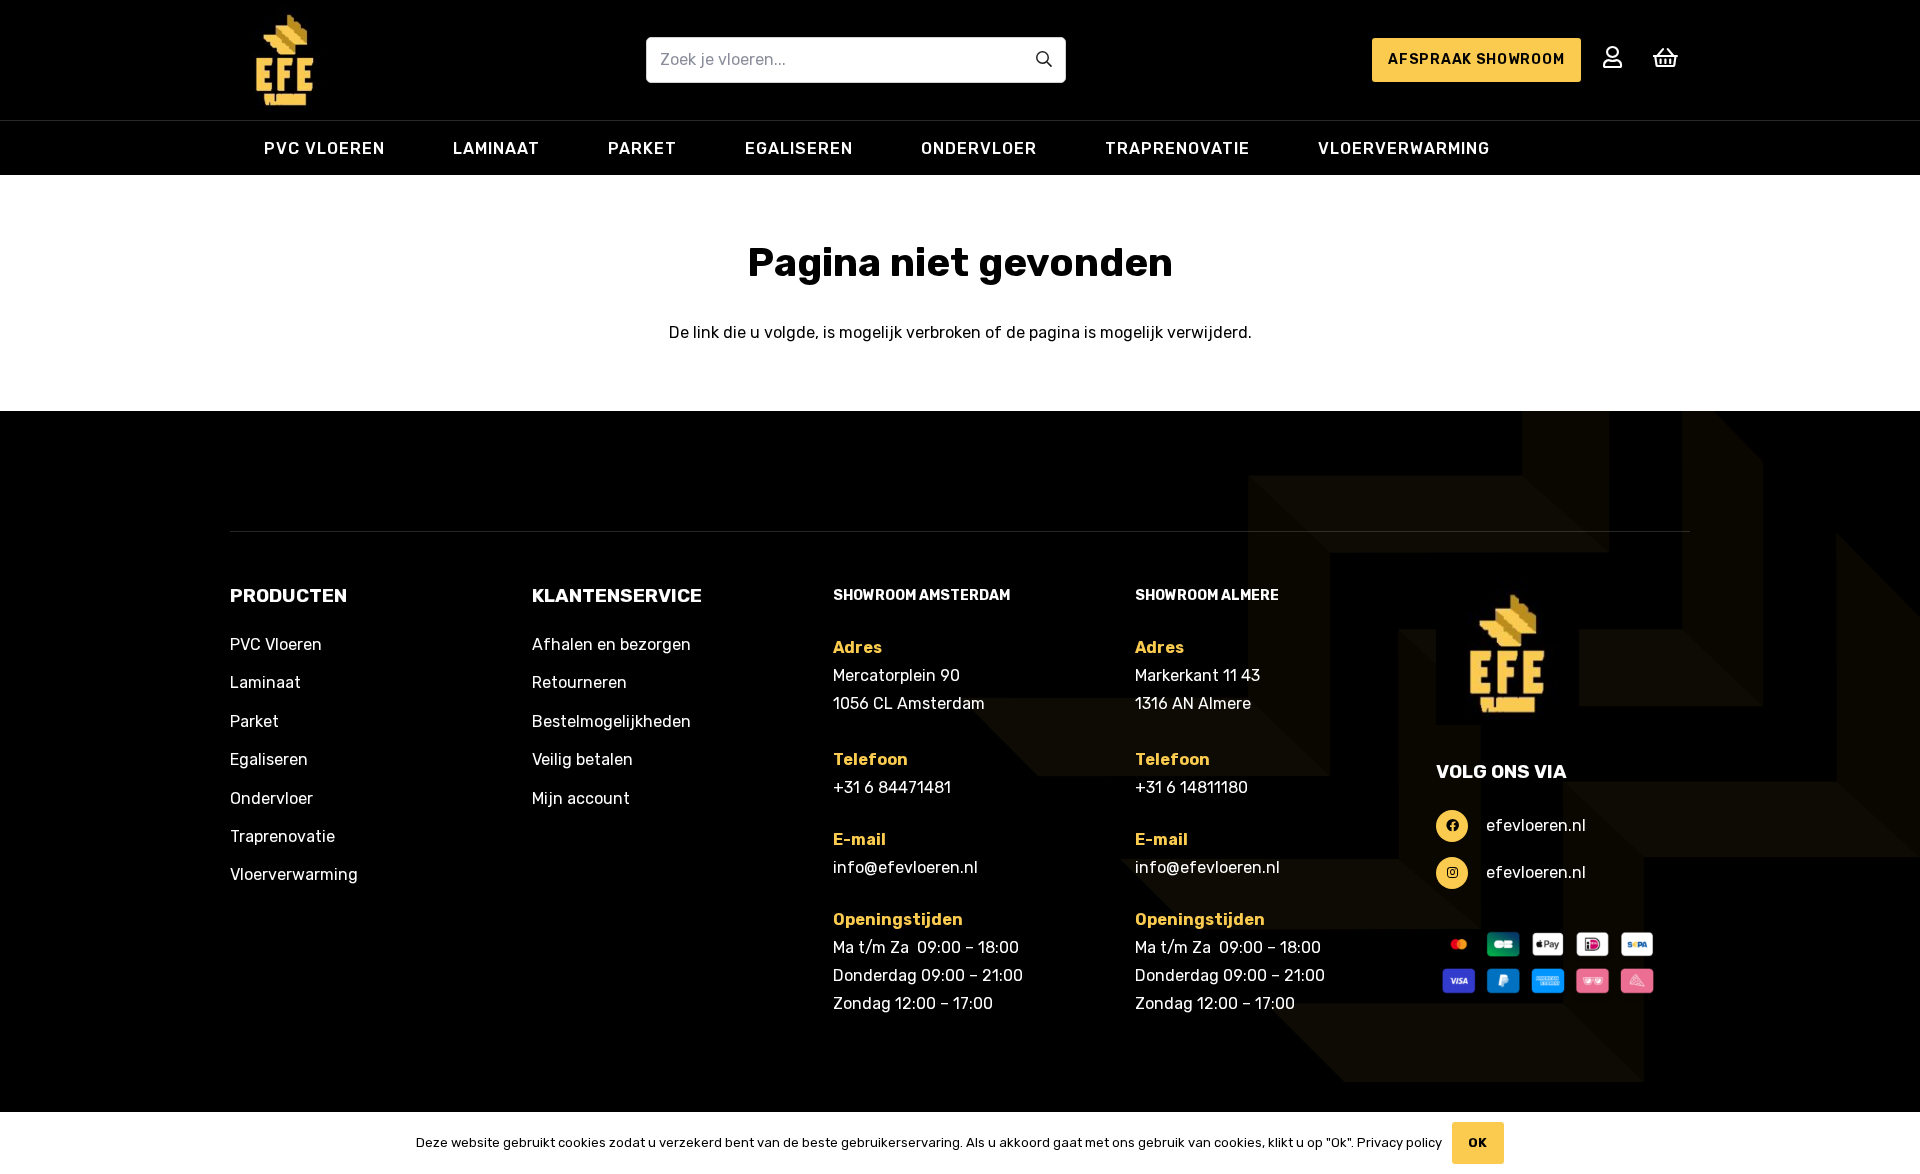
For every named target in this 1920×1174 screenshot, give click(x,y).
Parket (254, 721)
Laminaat (265, 682)
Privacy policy (1399, 1142)
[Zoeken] (1044, 59)
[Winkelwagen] (1666, 58)
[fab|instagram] (1461, 873)
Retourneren (579, 682)
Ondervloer (271, 798)
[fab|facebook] (1461, 826)
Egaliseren (269, 759)
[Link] (1612, 57)
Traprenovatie (282, 836)
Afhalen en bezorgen (611, 644)
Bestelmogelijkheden (611, 721)
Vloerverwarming (294, 874)
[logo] (285, 60)
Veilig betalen (582, 759)
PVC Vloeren (276, 644)
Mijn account (581, 798)
